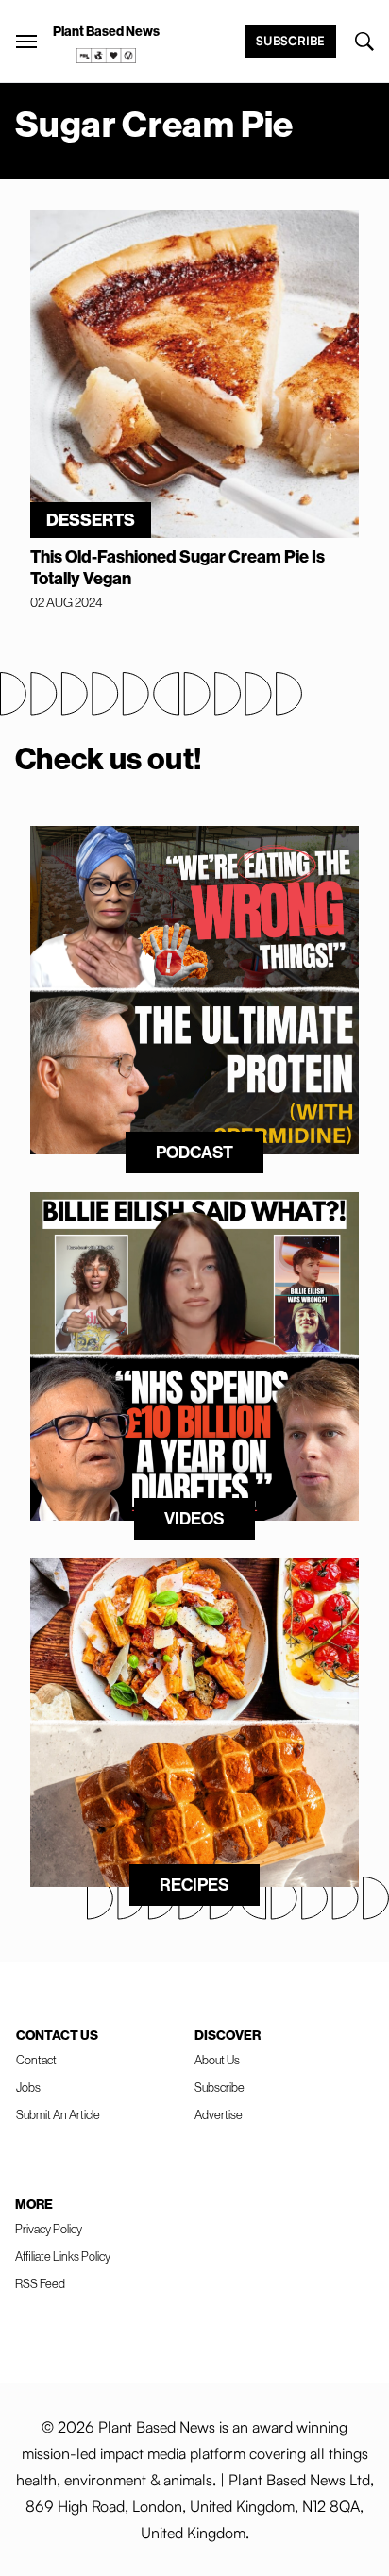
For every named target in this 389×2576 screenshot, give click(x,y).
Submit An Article (58, 2114)
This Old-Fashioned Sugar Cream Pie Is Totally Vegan (178, 567)
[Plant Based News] (26, 42)
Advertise (219, 2114)
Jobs (28, 2087)
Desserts (91, 520)
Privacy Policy (49, 2229)
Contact (36, 2060)
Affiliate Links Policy (63, 2256)
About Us (217, 2060)
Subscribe (290, 41)
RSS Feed (40, 2283)
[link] (107, 56)
